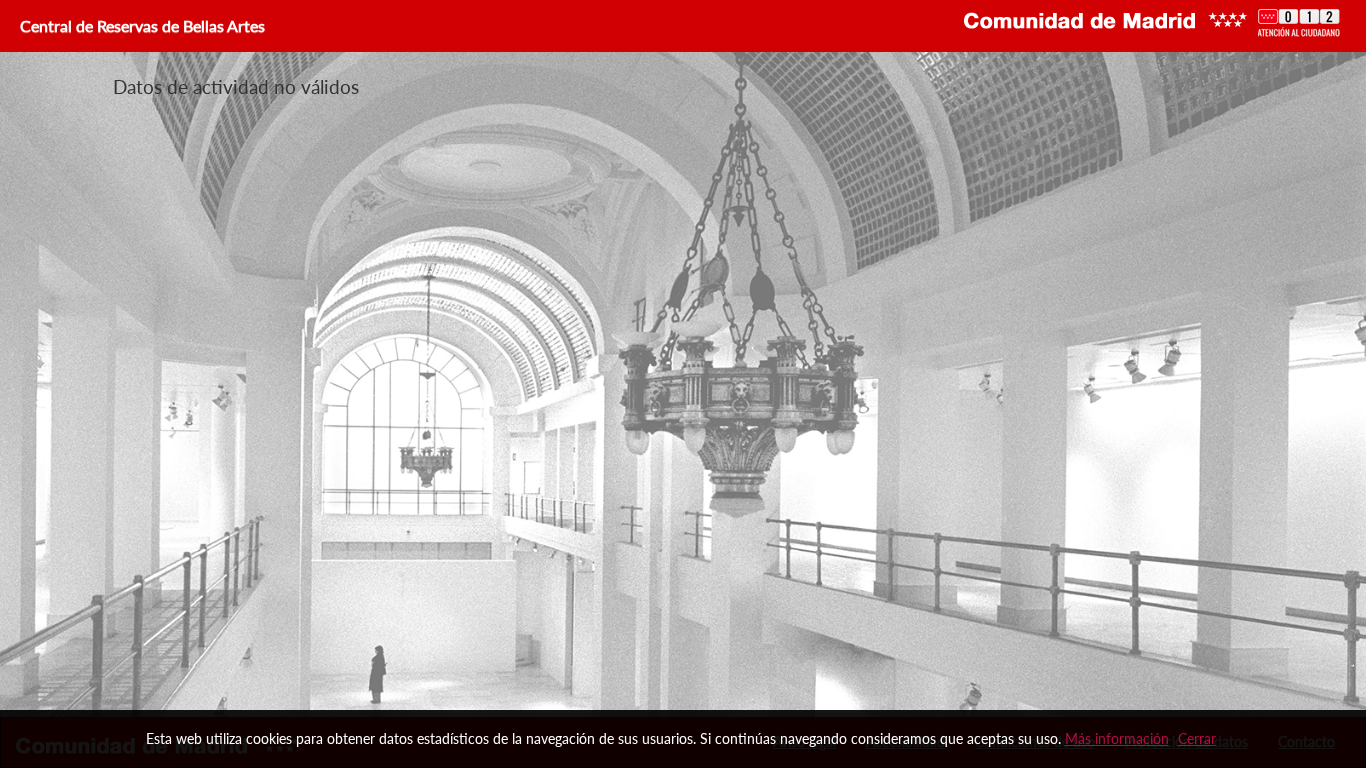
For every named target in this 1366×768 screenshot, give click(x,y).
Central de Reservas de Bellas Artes (140, 25)
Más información (1117, 738)
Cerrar (1197, 738)
